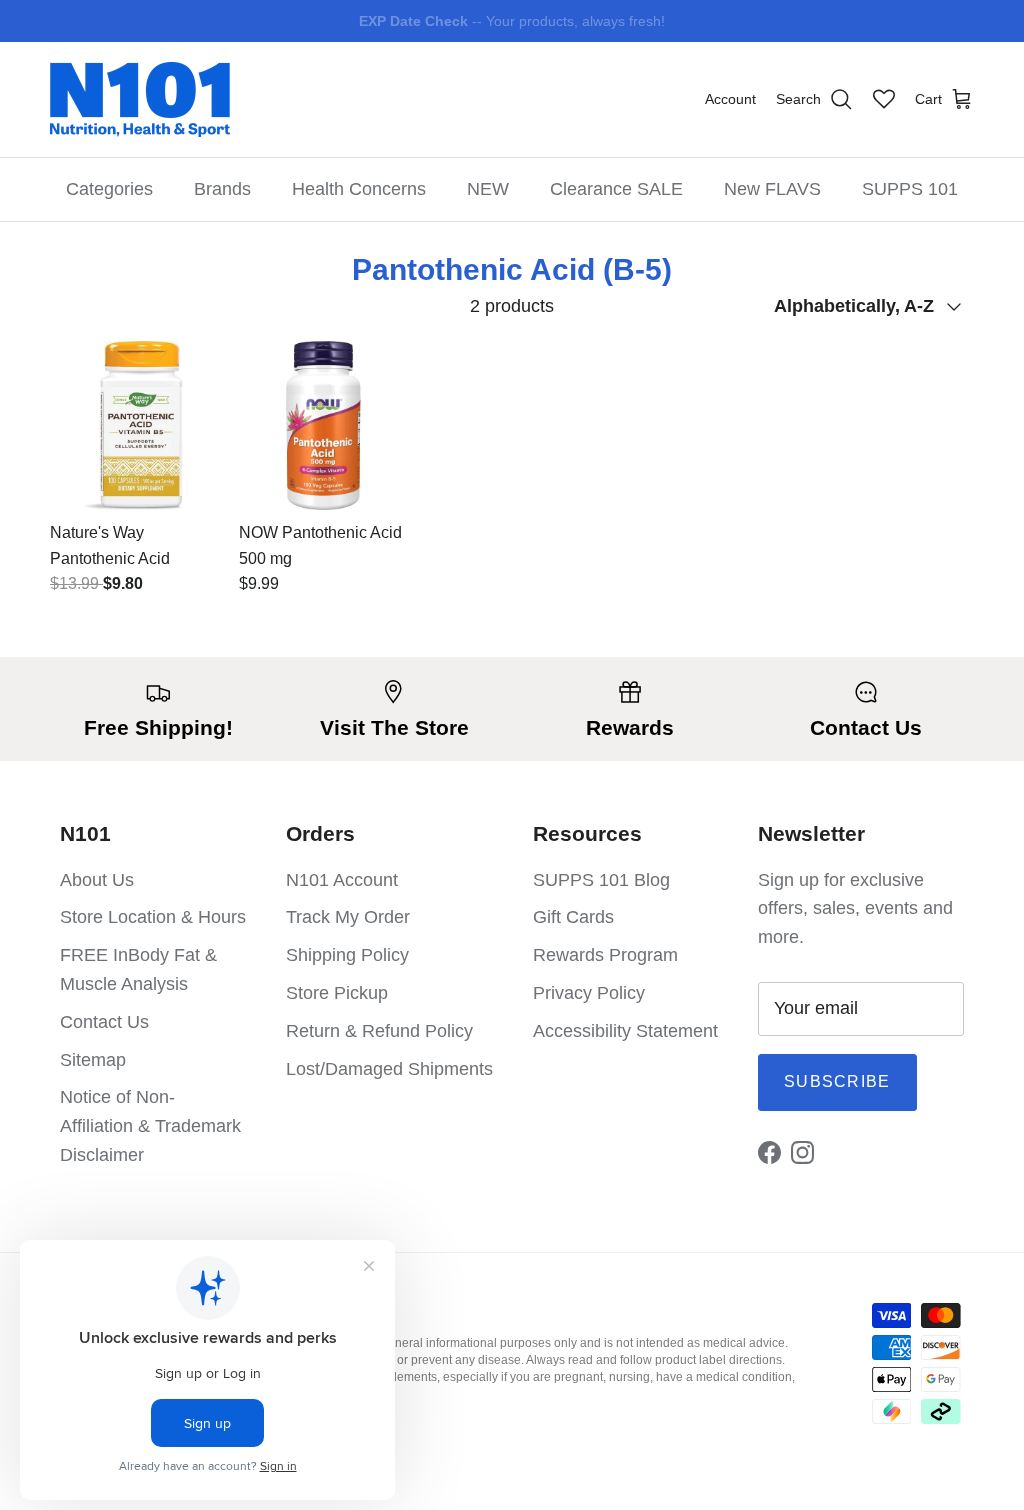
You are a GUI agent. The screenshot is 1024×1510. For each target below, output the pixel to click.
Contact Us (104, 1022)
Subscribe (837, 1081)
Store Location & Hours (153, 917)
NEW (488, 189)
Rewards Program (605, 955)
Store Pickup (337, 993)
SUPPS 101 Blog (601, 880)
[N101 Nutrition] (140, 99)
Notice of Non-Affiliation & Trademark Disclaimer (150, 1126)
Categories (109, 189)
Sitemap (93, 1060)
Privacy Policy (589, 993)
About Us (97, 880)
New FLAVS (772, 189)
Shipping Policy (347, 955)
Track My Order (348, 917)
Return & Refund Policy (379, 1031)
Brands (222, 189)
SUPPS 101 (910, 189)
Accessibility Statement (625, 1031)
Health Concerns (359, 189)
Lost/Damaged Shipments (389, 1069)
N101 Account (342, 880)
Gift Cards (573, 917)
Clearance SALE (616, 189)
